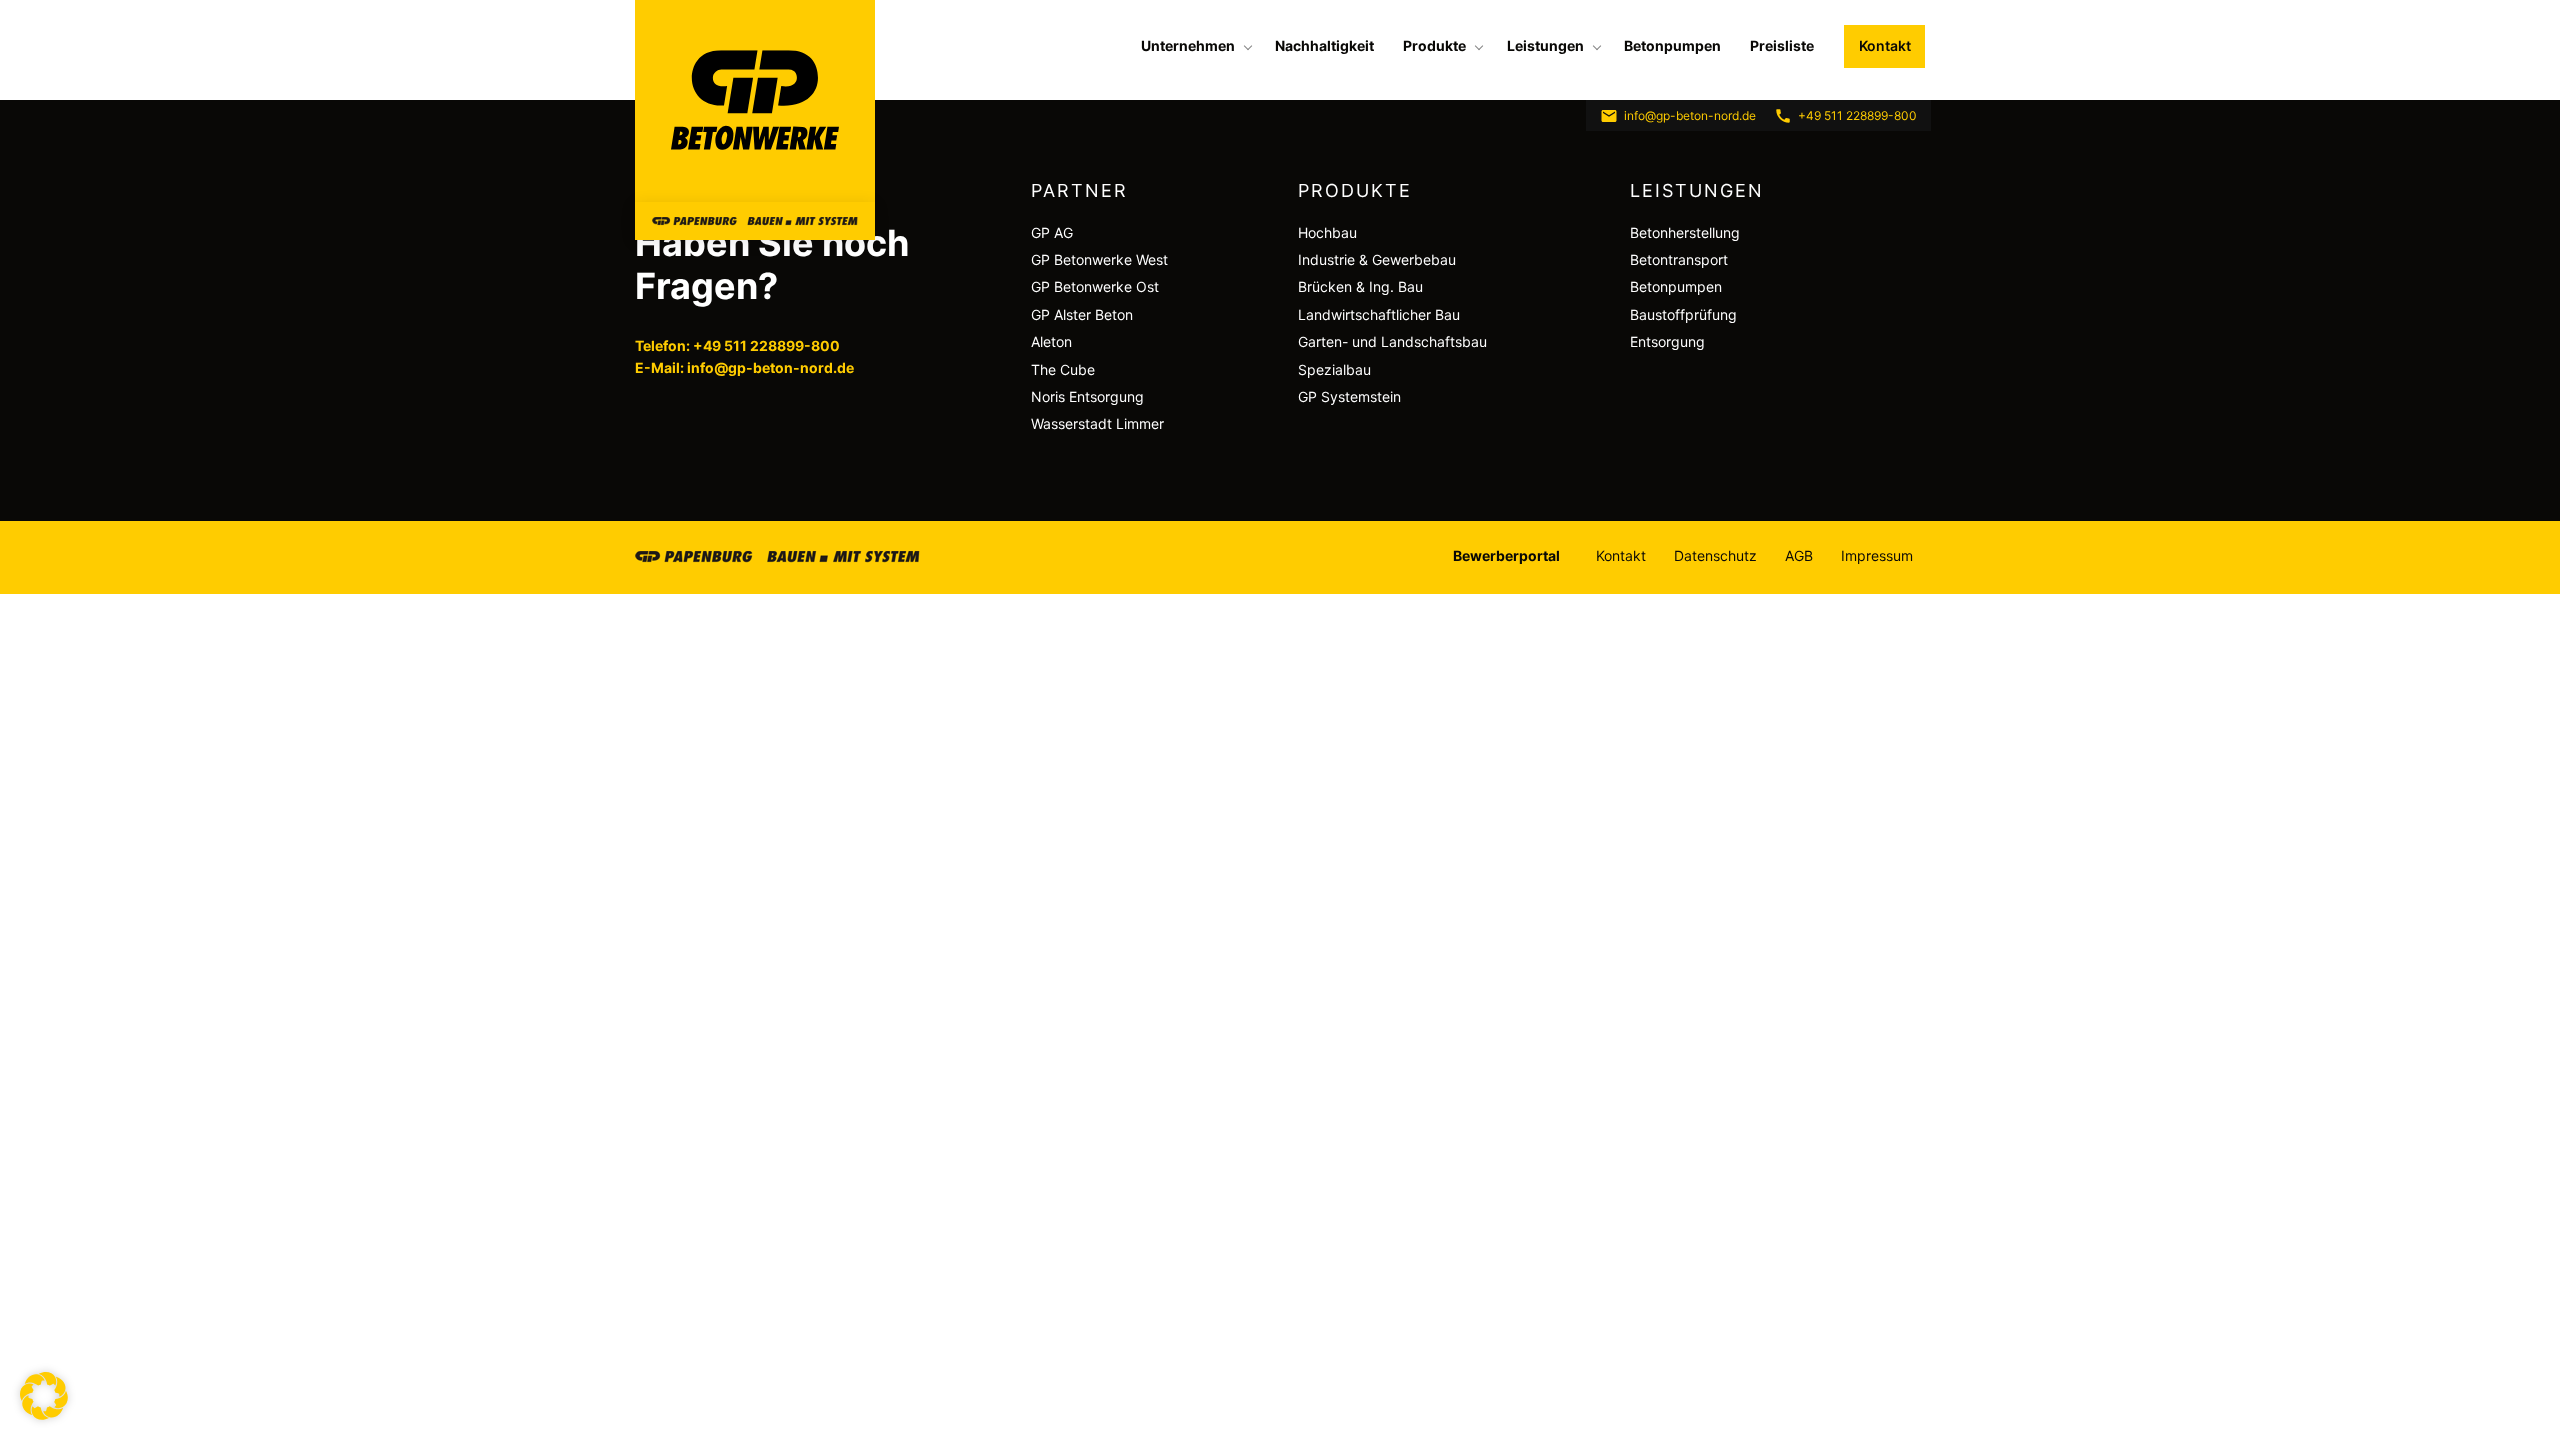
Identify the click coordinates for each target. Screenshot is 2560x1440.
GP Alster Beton (1082, 314)
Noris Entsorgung (1087, 396)
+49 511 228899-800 (1857, 115)
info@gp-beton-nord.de (1690, 115)
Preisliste (1782, 45)
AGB (1799, 555)
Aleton (1051, 341)
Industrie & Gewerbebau (1377, 259)
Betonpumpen (1672, 45)
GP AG (1052, 232)
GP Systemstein (1349, 396)
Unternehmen (1188, 45)
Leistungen (1545, 45)
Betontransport (1679, 259)
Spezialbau (1334, 369)
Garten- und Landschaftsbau (1392, 341)
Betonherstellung (1685, 232)
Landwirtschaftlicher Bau (1379, 314)
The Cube (1063, 369)
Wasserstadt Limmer (1097, 423)
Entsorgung (1667, 341)
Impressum (1877, 555)
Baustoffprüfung (1683, 314)
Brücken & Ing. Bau (1360, 286)
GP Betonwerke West (1099, 259)
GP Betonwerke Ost (1095, 286)
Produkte (1434, 45)
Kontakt (1885, 45)
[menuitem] (1194, 46)
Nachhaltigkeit (1324, 45)
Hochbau (1327, 232)
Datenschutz (1715, 555)
